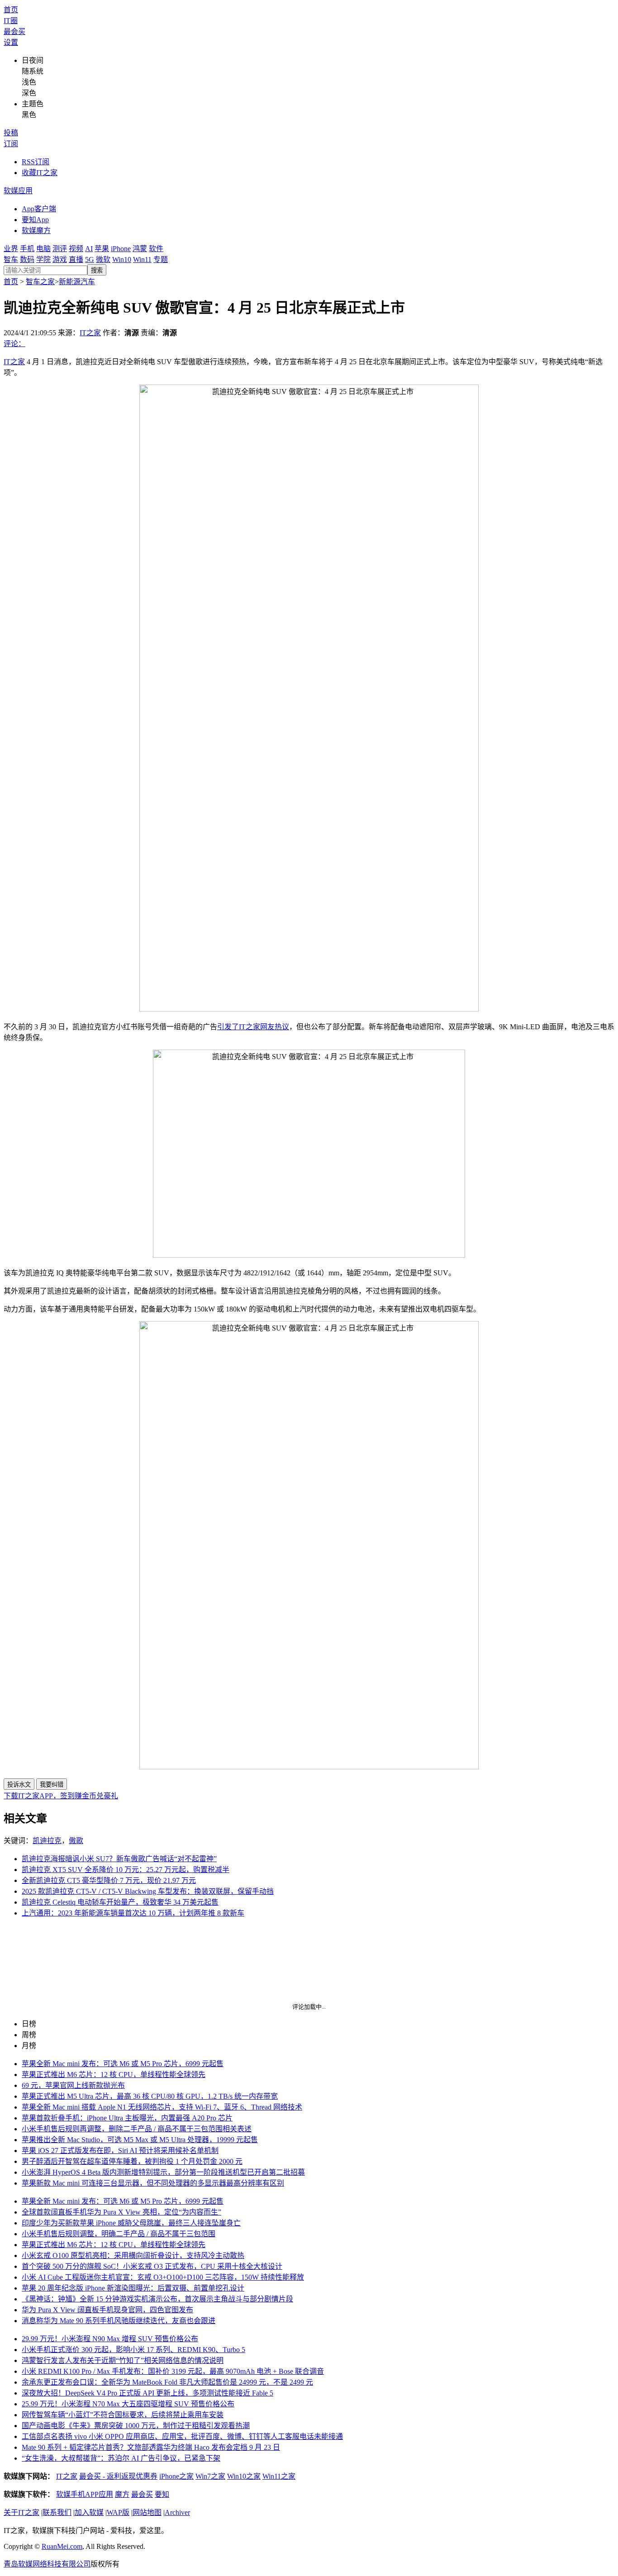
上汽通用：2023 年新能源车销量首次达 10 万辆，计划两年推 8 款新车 (133, 1913)
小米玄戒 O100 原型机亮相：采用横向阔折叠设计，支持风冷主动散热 (133, 2255)
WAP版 (118, 2512)
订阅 (11, 144)
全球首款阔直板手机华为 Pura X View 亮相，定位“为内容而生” (121, 2212)
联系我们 (57, 2512)
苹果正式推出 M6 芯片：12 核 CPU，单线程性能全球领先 (114, 2075)
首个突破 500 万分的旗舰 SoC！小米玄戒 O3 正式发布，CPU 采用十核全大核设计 (152, 2266)
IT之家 (90, 333)
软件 (156, 249)
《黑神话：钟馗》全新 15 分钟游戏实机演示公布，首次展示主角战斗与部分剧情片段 (157, 2299)
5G (90, 259)
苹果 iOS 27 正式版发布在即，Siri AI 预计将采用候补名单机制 (120, 2151)
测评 (60, 249)
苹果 (102, 249)
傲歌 (76, 1841)
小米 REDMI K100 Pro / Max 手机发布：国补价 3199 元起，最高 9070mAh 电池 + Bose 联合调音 (173, 2371)
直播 (76, 259)
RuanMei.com (62, 2546)
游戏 (60, 259)
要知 (162, 2494)
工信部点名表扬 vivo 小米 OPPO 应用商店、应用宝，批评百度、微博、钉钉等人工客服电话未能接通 (182, 2436)
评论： (14, 344)
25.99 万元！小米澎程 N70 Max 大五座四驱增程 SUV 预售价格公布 (128, 2404)
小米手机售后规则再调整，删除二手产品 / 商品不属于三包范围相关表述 (137, 2129)
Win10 (122, 259)
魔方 (122, 2494)
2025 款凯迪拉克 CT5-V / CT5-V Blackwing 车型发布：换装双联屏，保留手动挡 (148, 1891)
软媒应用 (18, 191)
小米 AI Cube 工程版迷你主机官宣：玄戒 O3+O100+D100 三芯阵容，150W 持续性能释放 (163, 2277)
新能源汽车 (77, 282)
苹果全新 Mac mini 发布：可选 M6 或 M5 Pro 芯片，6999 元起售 (123, 2064)
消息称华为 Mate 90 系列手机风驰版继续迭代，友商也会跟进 (119, 2321)
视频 (76, 249)
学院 (43, 259)
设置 (11, 42)
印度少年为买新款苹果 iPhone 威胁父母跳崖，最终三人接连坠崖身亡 (131, 2223)
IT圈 (11, 21)
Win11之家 (279, 2476)
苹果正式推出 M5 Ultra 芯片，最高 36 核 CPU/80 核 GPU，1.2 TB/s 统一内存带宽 (150, 2096)
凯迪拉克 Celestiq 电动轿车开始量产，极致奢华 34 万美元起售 (120, 1902)
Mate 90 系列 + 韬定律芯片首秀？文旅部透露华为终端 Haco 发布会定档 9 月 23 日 (151, 2447)
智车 (11, 259)
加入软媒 (89, 2512)
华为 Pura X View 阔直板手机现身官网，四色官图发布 (107, 2310)
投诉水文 (19, 1785)
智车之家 (40, 282)
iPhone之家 (176, 2476)
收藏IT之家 (40, 173)
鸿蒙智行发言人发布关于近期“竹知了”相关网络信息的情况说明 (123, 2360)
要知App (35, 220)
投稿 (11, 133)
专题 (161, 259)
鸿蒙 (140, 249)
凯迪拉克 (47, 1841)
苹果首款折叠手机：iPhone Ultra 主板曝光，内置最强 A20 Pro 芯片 (127, 2118)
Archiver (177, 2512)
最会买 (14, 31)
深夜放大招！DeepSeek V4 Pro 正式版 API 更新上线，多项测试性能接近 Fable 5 (147, 2393)
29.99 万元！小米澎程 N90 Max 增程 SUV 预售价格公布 (110, 2339)
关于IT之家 (21, 2512)
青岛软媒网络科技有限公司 (47, 2564)
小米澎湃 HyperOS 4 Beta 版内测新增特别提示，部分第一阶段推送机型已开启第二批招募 (163, 2172)
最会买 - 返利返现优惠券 (118, 2476)
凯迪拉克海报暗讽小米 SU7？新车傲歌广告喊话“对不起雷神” (119, 1859)
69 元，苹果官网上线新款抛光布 (73, 2085)
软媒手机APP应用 (85, 2494)
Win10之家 (244, 2476)
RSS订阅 (36, 162)
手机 (27, 249)
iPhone (121, 249)
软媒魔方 (36, 231)
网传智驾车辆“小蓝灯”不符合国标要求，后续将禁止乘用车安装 (123, 2415)
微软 (103, 259)
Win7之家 (210, 2476)
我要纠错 (52, 1785)
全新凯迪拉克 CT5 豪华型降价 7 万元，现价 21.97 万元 (109, 1880)
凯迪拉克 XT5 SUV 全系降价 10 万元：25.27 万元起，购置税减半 (126, 1870)
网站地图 (147, 2512)
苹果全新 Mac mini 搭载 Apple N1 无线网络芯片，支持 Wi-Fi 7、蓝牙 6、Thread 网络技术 (162, 2107)
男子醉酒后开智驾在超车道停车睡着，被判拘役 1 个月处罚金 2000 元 (132, 2161)
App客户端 (39, 209)
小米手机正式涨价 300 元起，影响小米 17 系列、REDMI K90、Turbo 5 (133, 2350)
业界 (11, 249)
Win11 (142, 259)
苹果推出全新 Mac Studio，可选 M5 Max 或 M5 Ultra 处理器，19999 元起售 (140, 2140)
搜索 (97, 270)
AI (89, 249)
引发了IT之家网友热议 (253, 1027)
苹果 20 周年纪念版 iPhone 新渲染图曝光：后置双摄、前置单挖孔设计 (133, 2288)
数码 (27, 259)
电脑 (43, 249)
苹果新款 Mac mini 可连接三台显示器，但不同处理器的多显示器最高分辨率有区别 (153, 2183)
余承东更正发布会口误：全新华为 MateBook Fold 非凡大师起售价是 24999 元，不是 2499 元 (167, 2382)
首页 (11, 10)
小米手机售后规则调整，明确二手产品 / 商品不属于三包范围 (119, 2234)
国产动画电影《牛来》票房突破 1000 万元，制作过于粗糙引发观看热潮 (136, 2426)
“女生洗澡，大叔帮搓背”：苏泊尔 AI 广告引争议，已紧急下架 (121, 2458)
